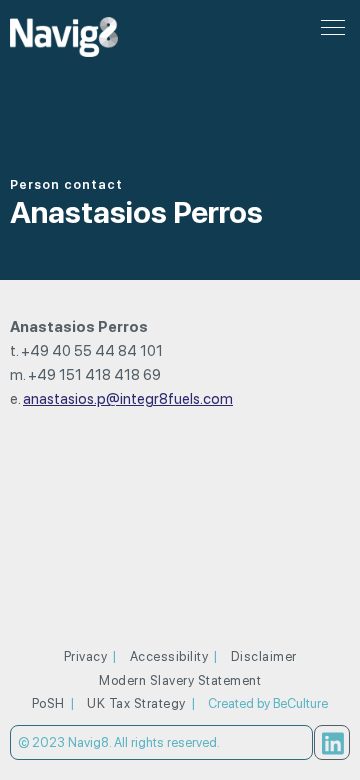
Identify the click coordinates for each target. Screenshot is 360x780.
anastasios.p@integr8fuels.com (128, 399)
